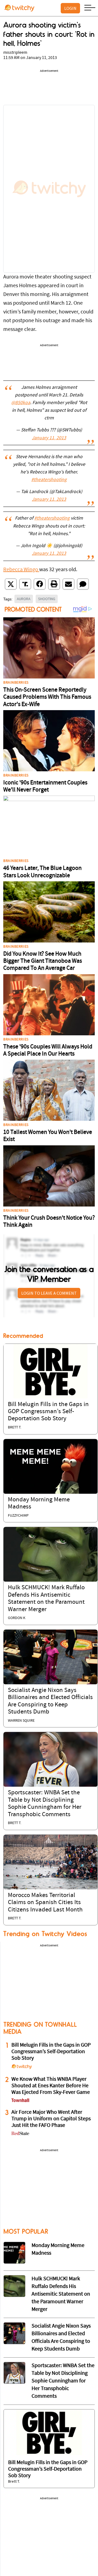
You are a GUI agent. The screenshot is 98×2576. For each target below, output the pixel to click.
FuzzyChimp (18, 1516)
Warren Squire (21, 1721)
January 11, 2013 (49, 438)
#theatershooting (49, 480)
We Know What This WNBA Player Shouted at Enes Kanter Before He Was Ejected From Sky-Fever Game (51, 2086)
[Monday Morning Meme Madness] (50, 1466)
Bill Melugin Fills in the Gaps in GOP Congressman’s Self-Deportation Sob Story (48, 1412)
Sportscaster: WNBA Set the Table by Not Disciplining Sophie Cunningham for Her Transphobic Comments (63, 2381)
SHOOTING (47, 599)
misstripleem (15, 53)
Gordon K (17, 1618)
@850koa (21, 403)
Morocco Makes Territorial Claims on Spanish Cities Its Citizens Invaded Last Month (45, 1903)
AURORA (24, 599)
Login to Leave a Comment (49, 1293)
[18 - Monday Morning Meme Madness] (14, 2253)
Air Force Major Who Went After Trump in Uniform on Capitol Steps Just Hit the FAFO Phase (51, 2119)
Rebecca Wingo (21, 570)
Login (70, 8)
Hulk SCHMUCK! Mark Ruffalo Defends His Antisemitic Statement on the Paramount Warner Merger (61, 2294)
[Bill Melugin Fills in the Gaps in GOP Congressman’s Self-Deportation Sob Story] (50, 1371)
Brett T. (15, 1428)
